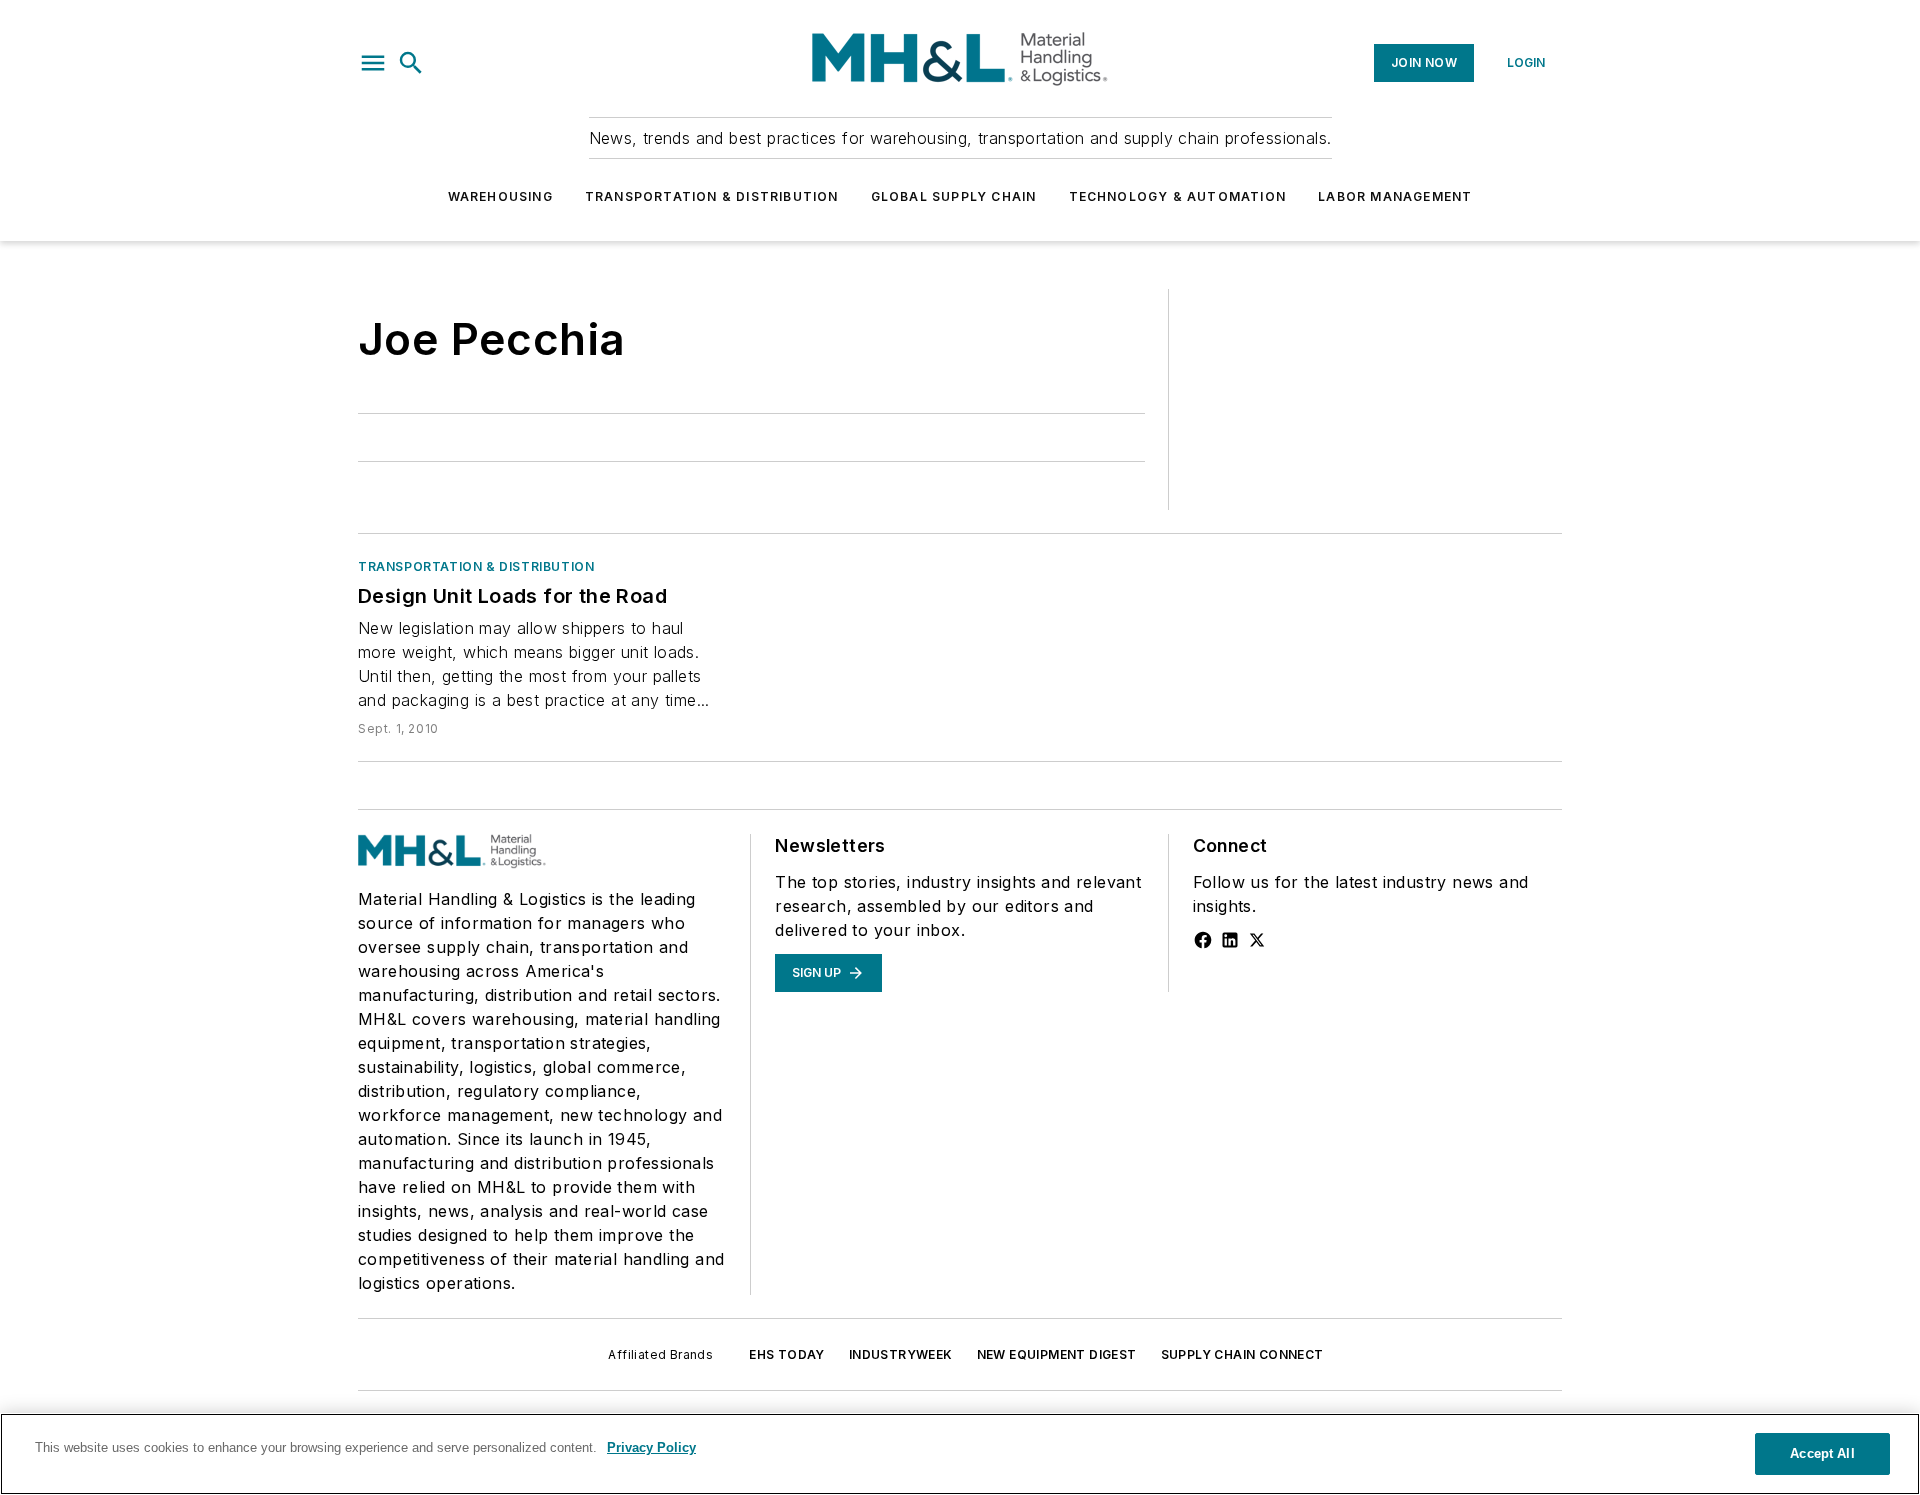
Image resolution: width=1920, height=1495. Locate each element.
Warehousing (500, 196)
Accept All (1822, 1453)
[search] (411, 63)
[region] (960, 1454)
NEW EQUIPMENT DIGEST (1057, 1354)
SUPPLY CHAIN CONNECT (1242, 1354)
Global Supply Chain (954, 196)
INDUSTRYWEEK (901, 1354)
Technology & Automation (1178, 196)
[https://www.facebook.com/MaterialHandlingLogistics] (1203, 940)
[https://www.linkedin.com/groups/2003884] (1230, 940)
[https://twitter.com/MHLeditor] (1257, 940)
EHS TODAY (787, 1354)
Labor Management (1395, 196)
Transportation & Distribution (712, 196)
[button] (373, 63)
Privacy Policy (651, 1447)
